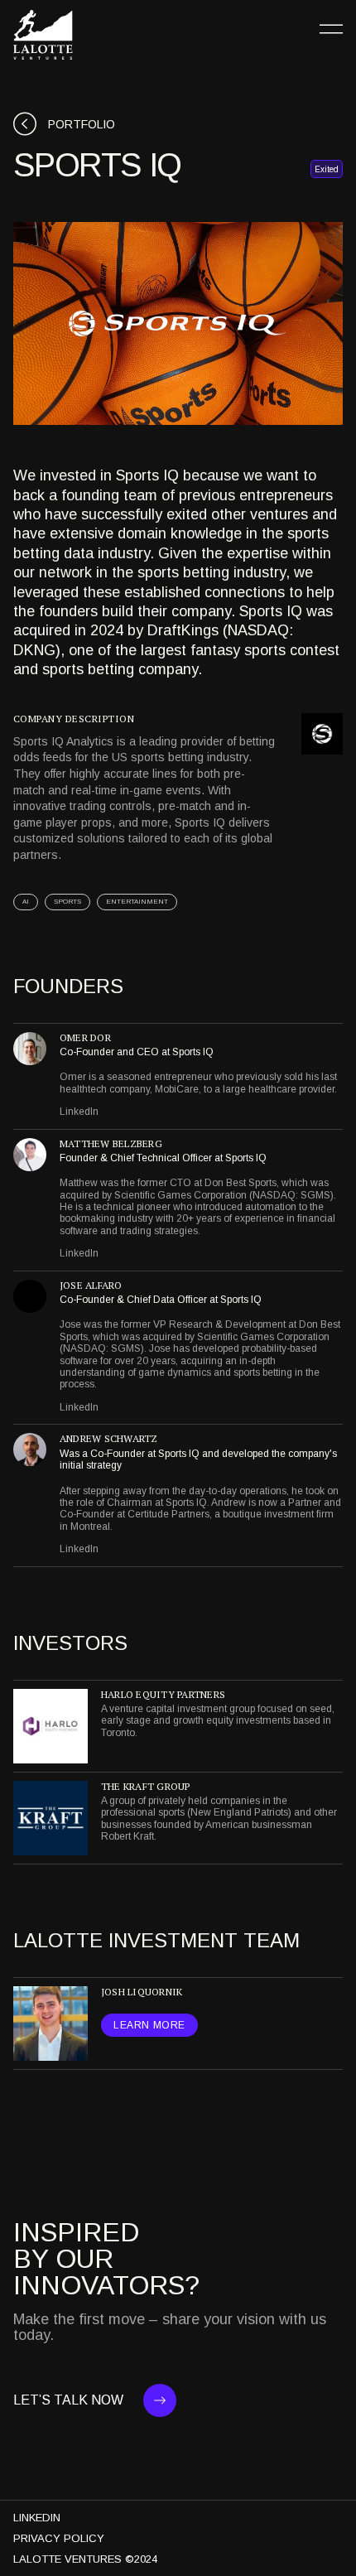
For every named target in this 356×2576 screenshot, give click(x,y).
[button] (331, 29)
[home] (43, 35)
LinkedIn (79, 1112)
